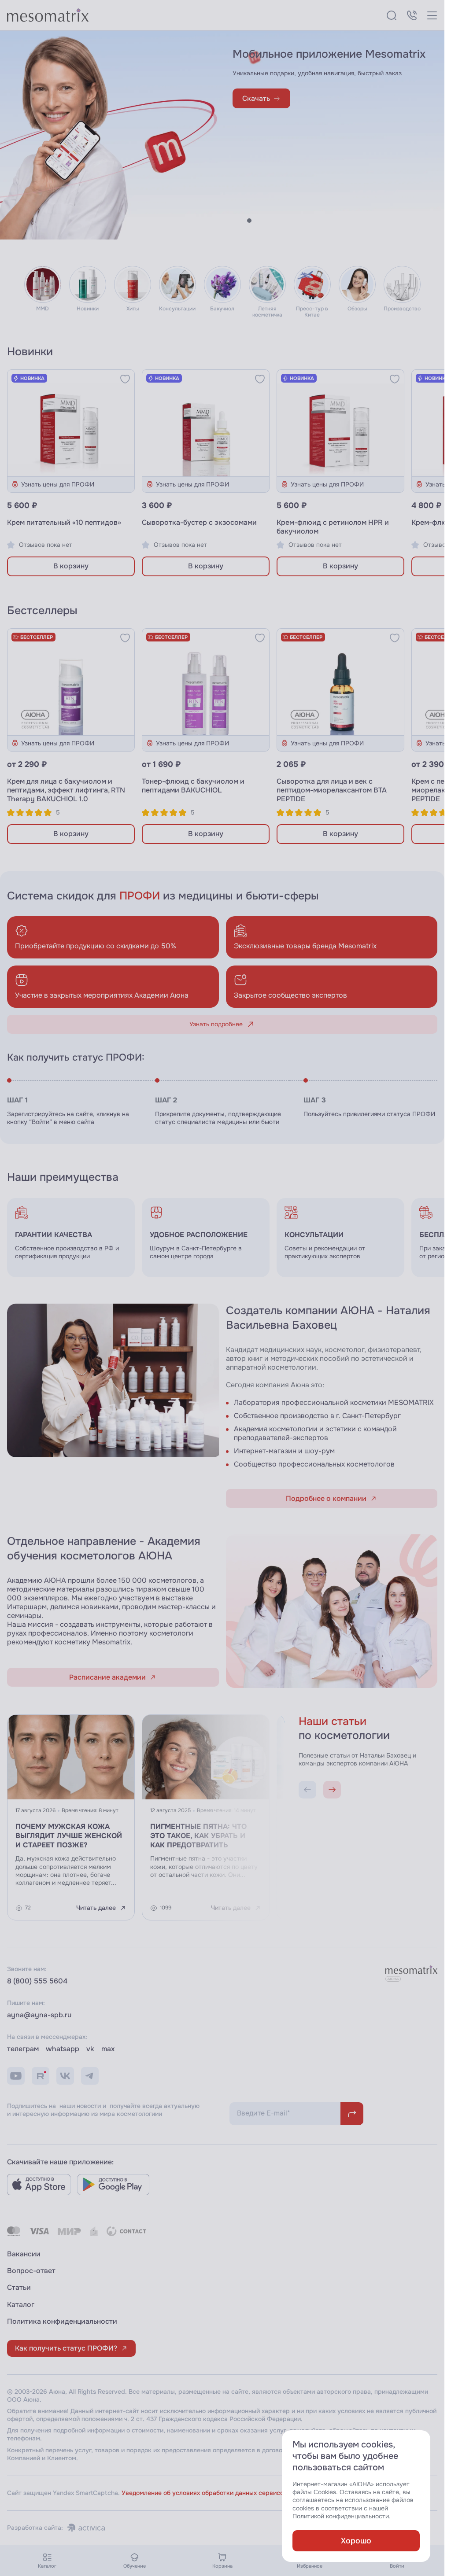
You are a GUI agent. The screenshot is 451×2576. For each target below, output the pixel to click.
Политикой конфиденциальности (341, 2516)
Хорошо (356, 2541)
